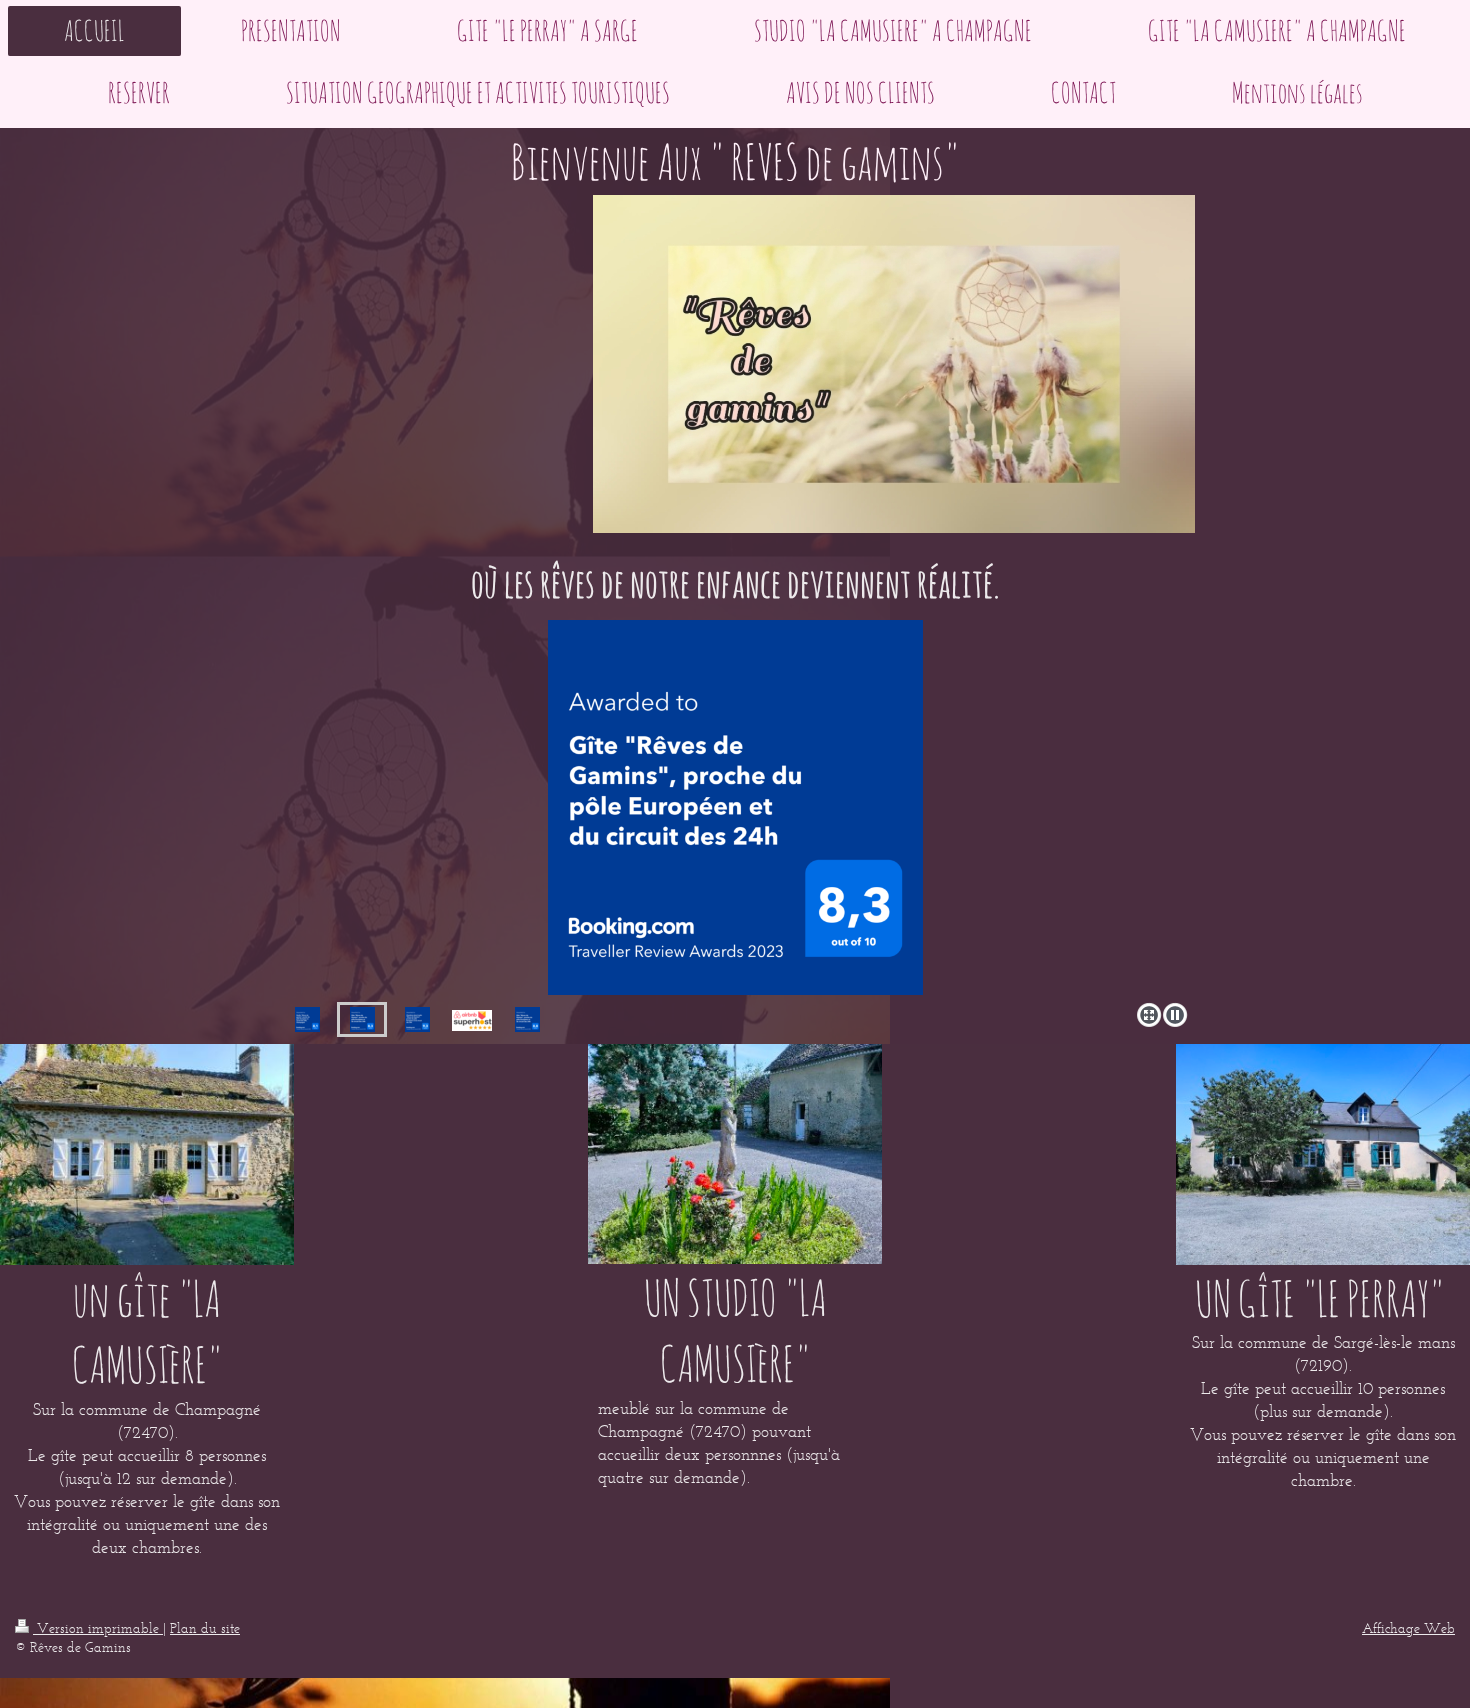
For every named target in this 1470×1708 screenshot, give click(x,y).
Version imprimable (98, 1628)
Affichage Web (1408, 1628)
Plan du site (205, 1628)
